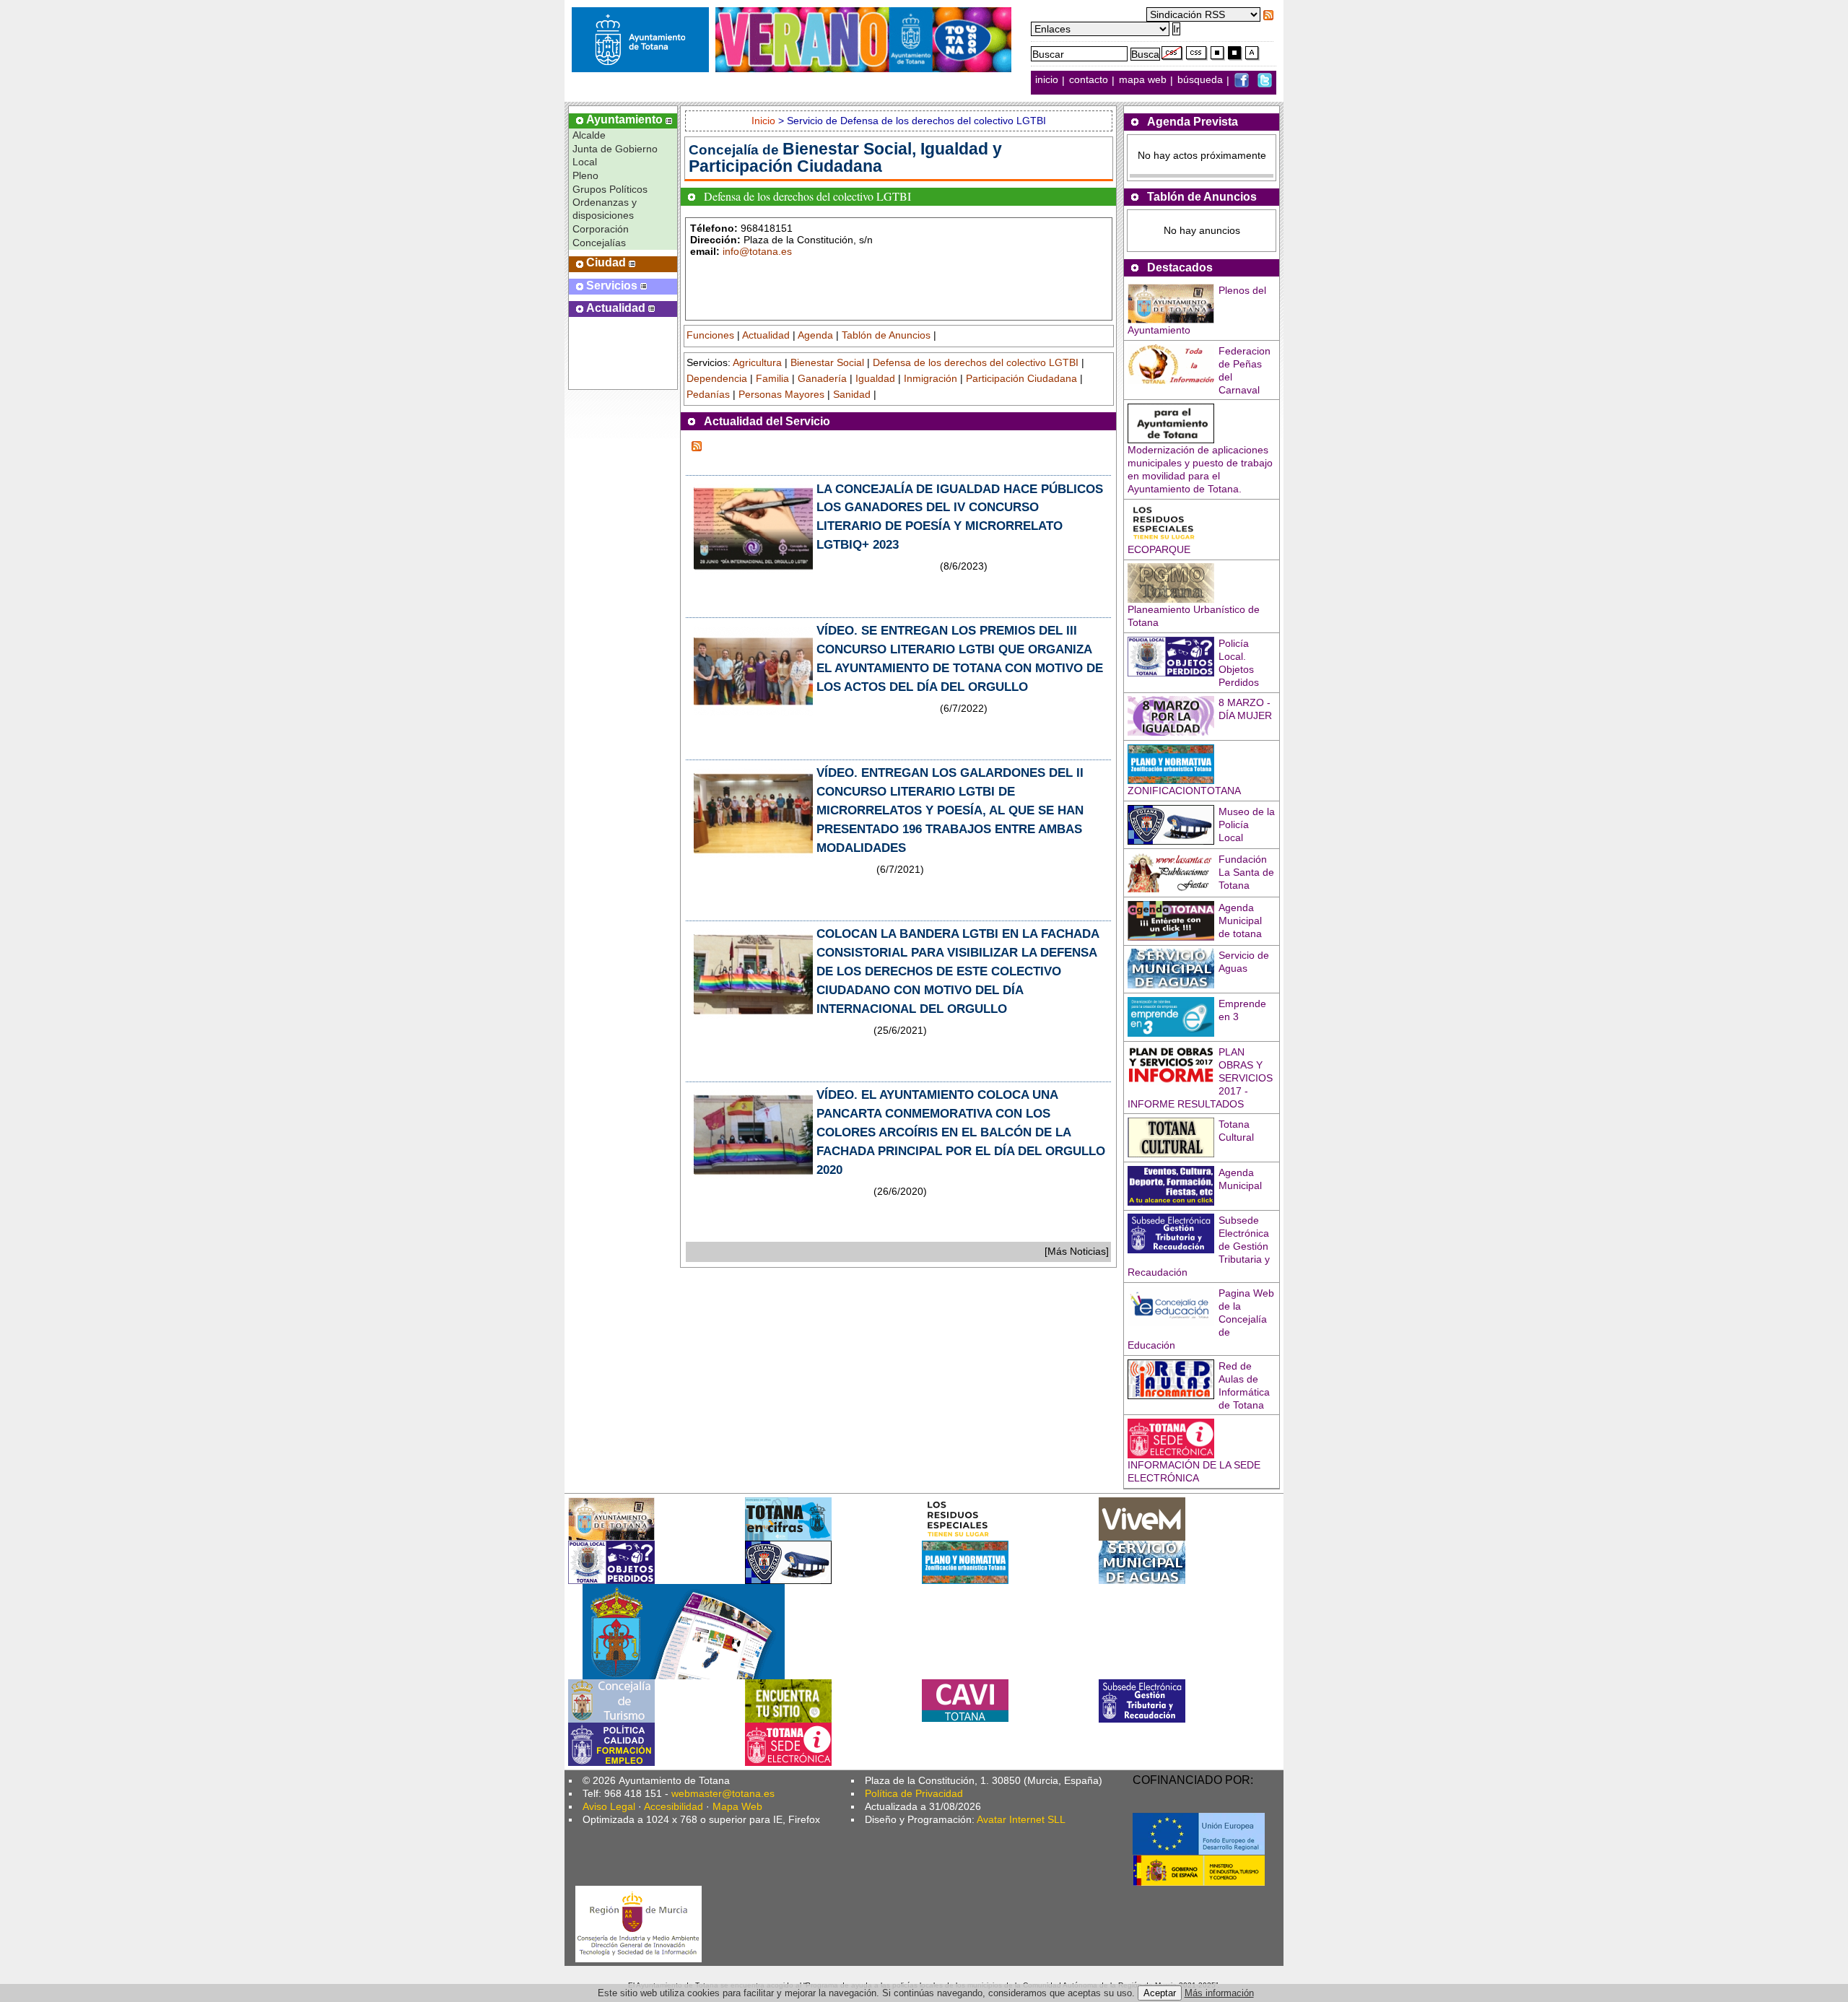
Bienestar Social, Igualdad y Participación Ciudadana (845, 157)
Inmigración (930, 378)
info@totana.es (757, 251)
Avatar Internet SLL (1021, 1819)
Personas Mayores (781, 394)
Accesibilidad (674, 1806)
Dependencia (717, 378)
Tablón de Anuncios (886, 335)
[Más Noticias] (1077, 1251)
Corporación (601, 229)
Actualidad (766, 335)
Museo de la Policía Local (1247, 824)
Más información (1219, 1993)
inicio (1048, 80)
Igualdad (875, 378)
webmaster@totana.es (723, 1793)
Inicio (765, 121)
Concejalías (599, 243)
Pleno (585, 175)
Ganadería (822, 378)
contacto (1089, 80)
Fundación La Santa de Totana (1246, 872)
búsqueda (1202, 80)
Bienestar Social (827, 362)
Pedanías (708, 394)
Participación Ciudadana (1021, 378)
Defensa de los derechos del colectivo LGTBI (976, 362)
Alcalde (589, 135)
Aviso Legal (609, 1806)
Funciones (710, 335)
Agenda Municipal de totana (1240, 921)
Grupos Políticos (610, 189)
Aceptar (1160, 1993)
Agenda (815, 335)
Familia (772, 378)
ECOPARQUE (1159, 549)
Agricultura (757, 362)
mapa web (1144, 80)
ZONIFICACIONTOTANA (1184, 791)
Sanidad (852, 394)
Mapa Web (737, 1806)
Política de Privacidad (914, 1793)
